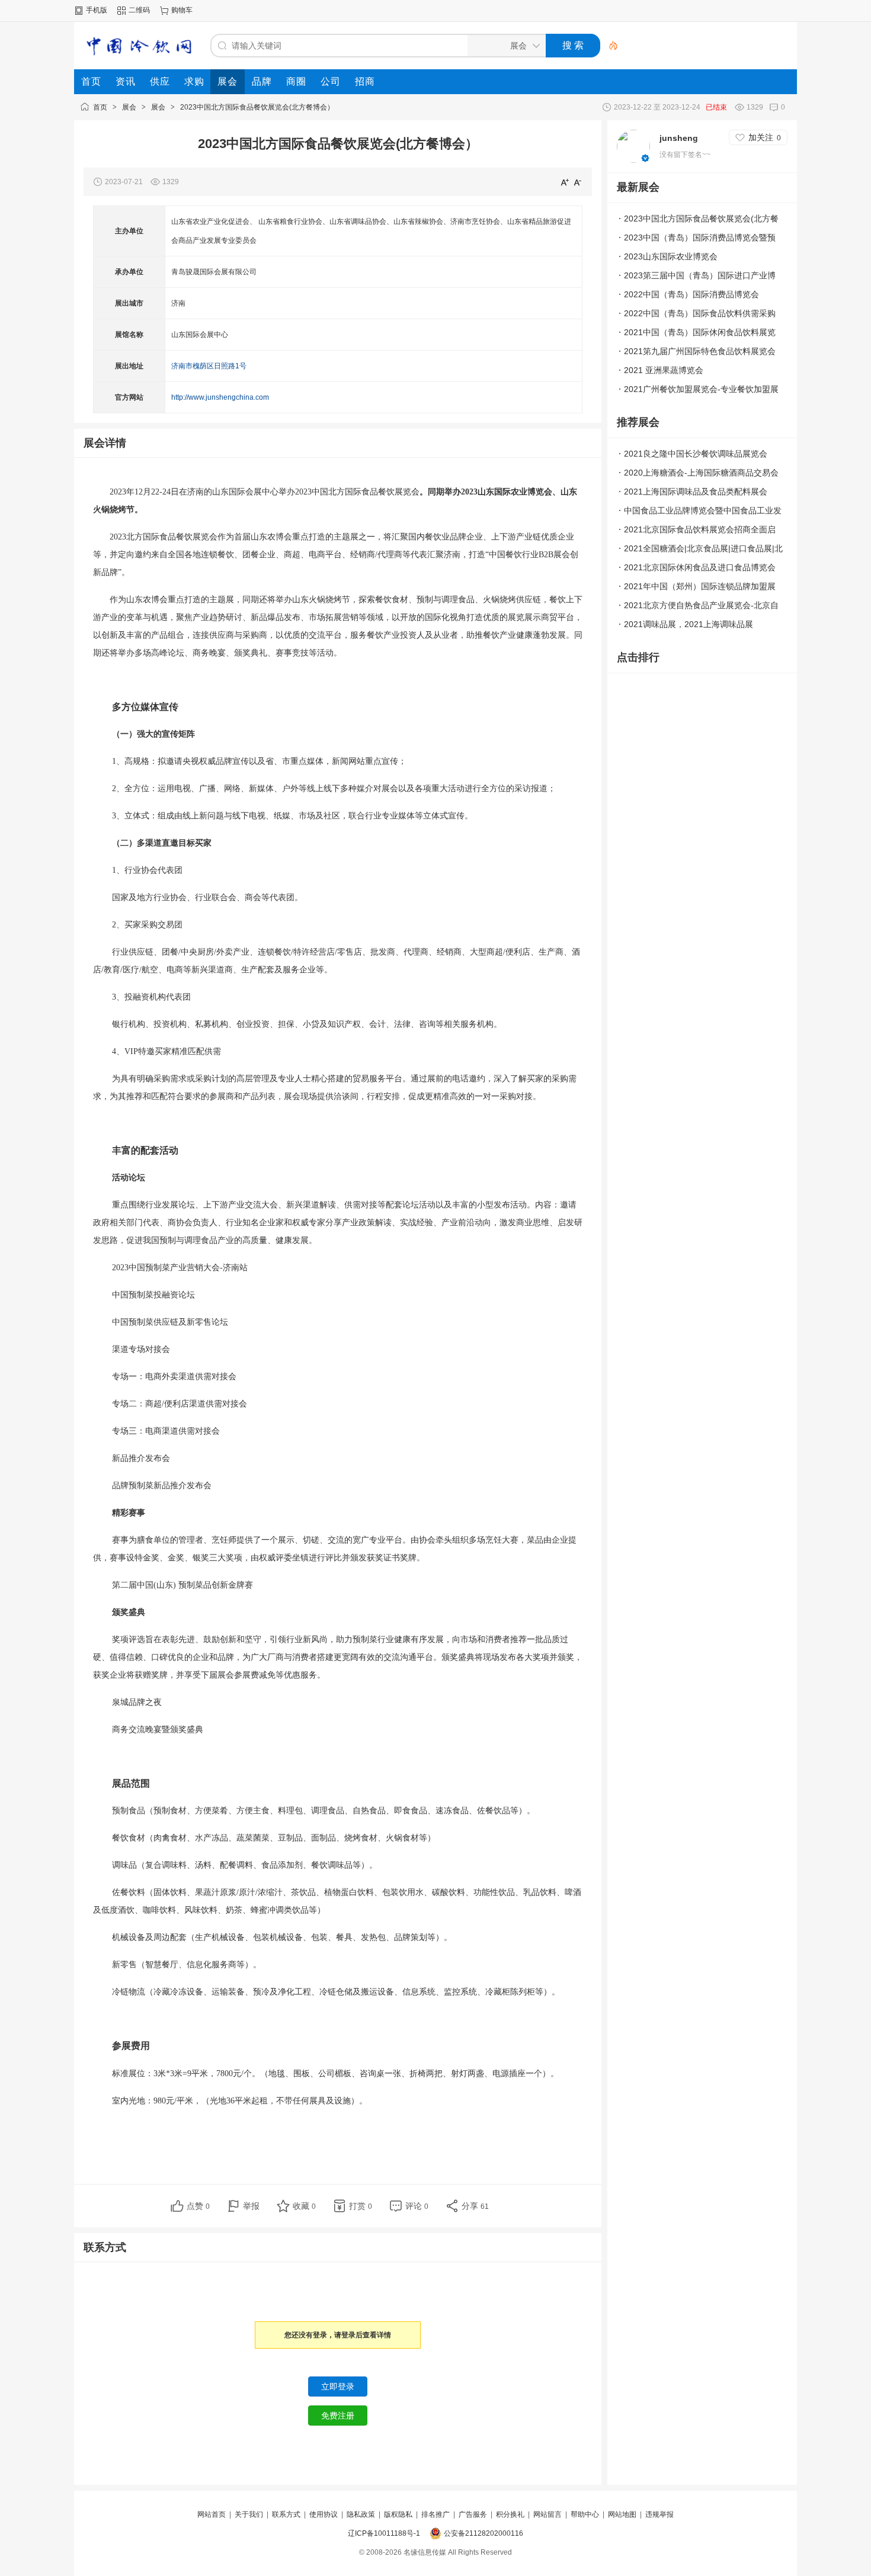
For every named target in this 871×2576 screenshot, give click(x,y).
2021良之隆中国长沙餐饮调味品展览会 (696, 454)
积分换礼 (510, 2514)
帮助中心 (585, 2514)
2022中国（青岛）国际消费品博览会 (691, 294)
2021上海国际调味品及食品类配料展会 (696, 492)
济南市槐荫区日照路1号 (209, 366)
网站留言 (547, 2514)
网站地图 (622, 2514)
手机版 (97, 10)
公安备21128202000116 (483, 2533)
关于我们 (249, 2514)
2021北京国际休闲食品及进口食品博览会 (700, 567)
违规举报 (659, 2514)
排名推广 (435, 2514)
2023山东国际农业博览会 (671, 256)
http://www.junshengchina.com (220, 397)
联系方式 (286, 2514)
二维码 (139, 10)
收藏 (304, 2206)
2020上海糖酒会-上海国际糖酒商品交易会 (701, 473)
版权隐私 (398, 2514)
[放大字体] (565, 182)
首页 (100, 107)
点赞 (198, 2206)
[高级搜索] (609, 46)
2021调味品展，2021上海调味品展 (689, 624)
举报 (251, 2206)
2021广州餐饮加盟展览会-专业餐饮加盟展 (701, 389)
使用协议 (324, 2514)
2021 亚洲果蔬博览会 (664, 370)
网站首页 (212, 2514)
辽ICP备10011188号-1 (384, 2533)
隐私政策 (361, 2514)
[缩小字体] (578, 182)
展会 (129, 107)
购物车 (182, 10)
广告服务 (473, 2514)
